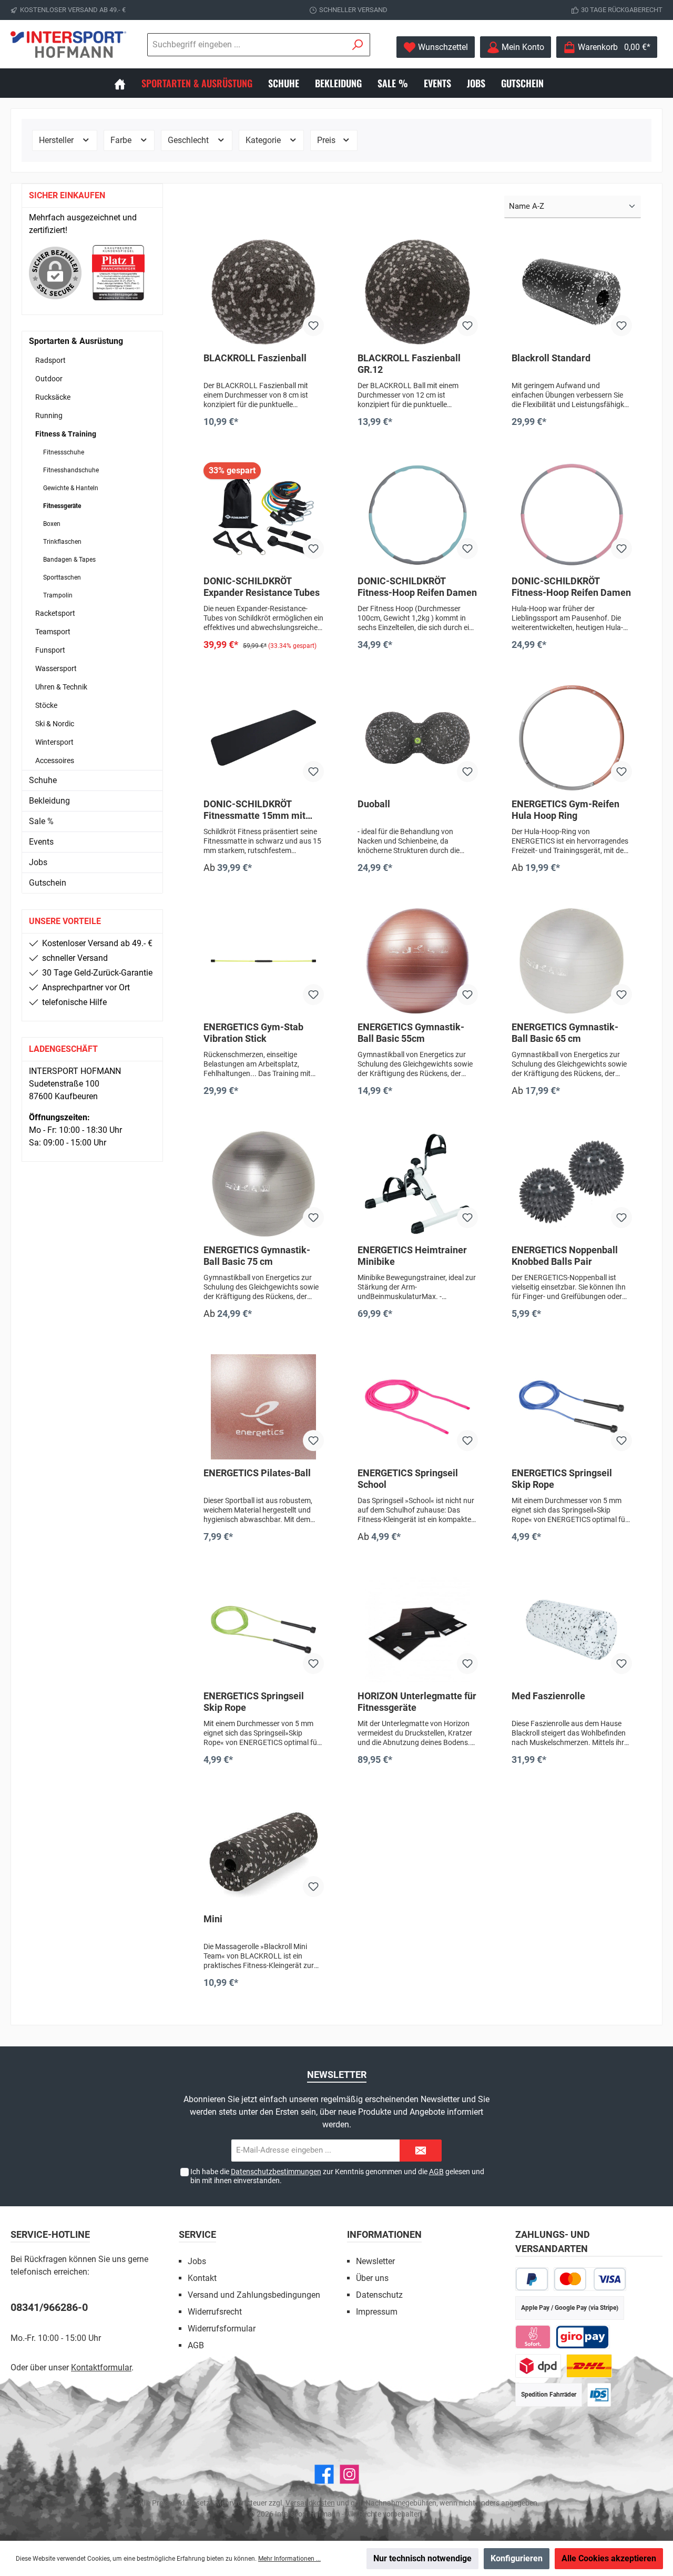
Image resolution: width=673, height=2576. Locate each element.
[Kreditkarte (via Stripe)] (590, 2279)
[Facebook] (324, 2474)
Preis (327, 140)
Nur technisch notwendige (422, 2558)
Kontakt (202, 2278)
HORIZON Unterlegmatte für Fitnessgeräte (417, 1702)
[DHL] (589, 2366)
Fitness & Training (66, 434)
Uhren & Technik (61, 687)
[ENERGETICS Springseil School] (418, 1407)
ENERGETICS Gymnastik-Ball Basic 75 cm (257, 1256)
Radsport (50, 360)
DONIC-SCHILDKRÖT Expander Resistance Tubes (262, 587)
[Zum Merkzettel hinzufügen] (313, 326)
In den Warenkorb (264, 443)
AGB (436, 2172)
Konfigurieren (517, 2558)
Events (41, 842)
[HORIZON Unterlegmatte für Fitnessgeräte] (418, 1630)
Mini (213, 1919)
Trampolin (58, 595)
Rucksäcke (53, 397)
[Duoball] (418, 738)
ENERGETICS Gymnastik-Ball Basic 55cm (411, 1033)
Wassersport (56, 668)
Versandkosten (310, 2503)
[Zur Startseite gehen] (68, 44)
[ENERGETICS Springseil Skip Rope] (572, 1407)
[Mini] (264, 1853)
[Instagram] (349, 2474)
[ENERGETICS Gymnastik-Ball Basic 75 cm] (264, 1184)
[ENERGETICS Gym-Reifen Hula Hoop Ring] (572, 738)
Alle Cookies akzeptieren (609, 2558)
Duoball (374, 804)
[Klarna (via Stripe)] (533, 2337)
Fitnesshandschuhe (71, 470)
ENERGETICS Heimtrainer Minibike (412, 1256)
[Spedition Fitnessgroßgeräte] (599, 2395)
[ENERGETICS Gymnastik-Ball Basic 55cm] (418, 961)
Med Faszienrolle (548, 1696)
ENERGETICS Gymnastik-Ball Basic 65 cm (565, 1033)
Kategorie (264, 140)
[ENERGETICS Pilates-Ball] (264, 1407)
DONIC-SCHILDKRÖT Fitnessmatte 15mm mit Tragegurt (254, 810)
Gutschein (48, 883)
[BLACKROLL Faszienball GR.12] (418, 292)
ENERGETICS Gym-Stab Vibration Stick (253, 1033)
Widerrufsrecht (215, 2312)
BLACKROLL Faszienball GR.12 (409, 364)
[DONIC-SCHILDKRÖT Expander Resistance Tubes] (264, 515)
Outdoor (49, 379)
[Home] (128, 83)
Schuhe (43, 780)
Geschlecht (189, 140)
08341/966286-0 (49, 2307)
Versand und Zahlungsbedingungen (254, 2295)
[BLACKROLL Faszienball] (264, 292)
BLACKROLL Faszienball (255, 358)
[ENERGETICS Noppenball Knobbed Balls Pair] (572, 1184)
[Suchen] (358, 45)
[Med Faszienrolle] (572, 1630)
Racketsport (55, 613)
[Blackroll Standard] (572, 292)
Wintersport (54, 742)
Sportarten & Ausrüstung (76, 341)
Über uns (372, 2278)
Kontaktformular (101, 2367)
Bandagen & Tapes (69, 560)
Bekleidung (49, 801)
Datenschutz (379, 2295)
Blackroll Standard (551, 358)
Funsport (50, 650)
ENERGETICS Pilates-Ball (257, 1473)
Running (49, 415)
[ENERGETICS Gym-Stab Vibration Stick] (264, 961)
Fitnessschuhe (64, 452)
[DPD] (538, 2366)
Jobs (38, 862)
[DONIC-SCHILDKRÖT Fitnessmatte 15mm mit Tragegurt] (264, 738)
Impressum (377, 2312)
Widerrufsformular (222, 2329)
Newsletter (375, 2261)
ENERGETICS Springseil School (408, 1479)
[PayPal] (532, 2279)
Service (197, 2234)
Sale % (41, 821)
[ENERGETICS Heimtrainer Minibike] (418, 1184)
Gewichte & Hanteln (71, 488)
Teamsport (53, 632)
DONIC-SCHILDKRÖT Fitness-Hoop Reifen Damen (417, 587)
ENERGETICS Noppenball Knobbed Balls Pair (565, 1256)
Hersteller (57, 140)
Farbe (122, 140)
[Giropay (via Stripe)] (583, 2337)
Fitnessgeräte (62, 506)
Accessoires (55, 760)
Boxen (52, 524)
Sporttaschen (62, 577)
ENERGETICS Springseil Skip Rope (562, 1479)
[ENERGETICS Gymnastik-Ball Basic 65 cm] (572, 961)
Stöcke (46, 705)
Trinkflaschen (62, 542)
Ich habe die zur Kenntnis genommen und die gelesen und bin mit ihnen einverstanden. (337, 2176)
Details (264, 890)
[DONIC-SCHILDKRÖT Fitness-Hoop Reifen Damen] (418, 515)
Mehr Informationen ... (289, 2559)
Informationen (384, 2234)
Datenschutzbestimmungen (276, 2172)
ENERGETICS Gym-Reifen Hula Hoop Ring (565, 810)
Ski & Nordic (55, 724)
